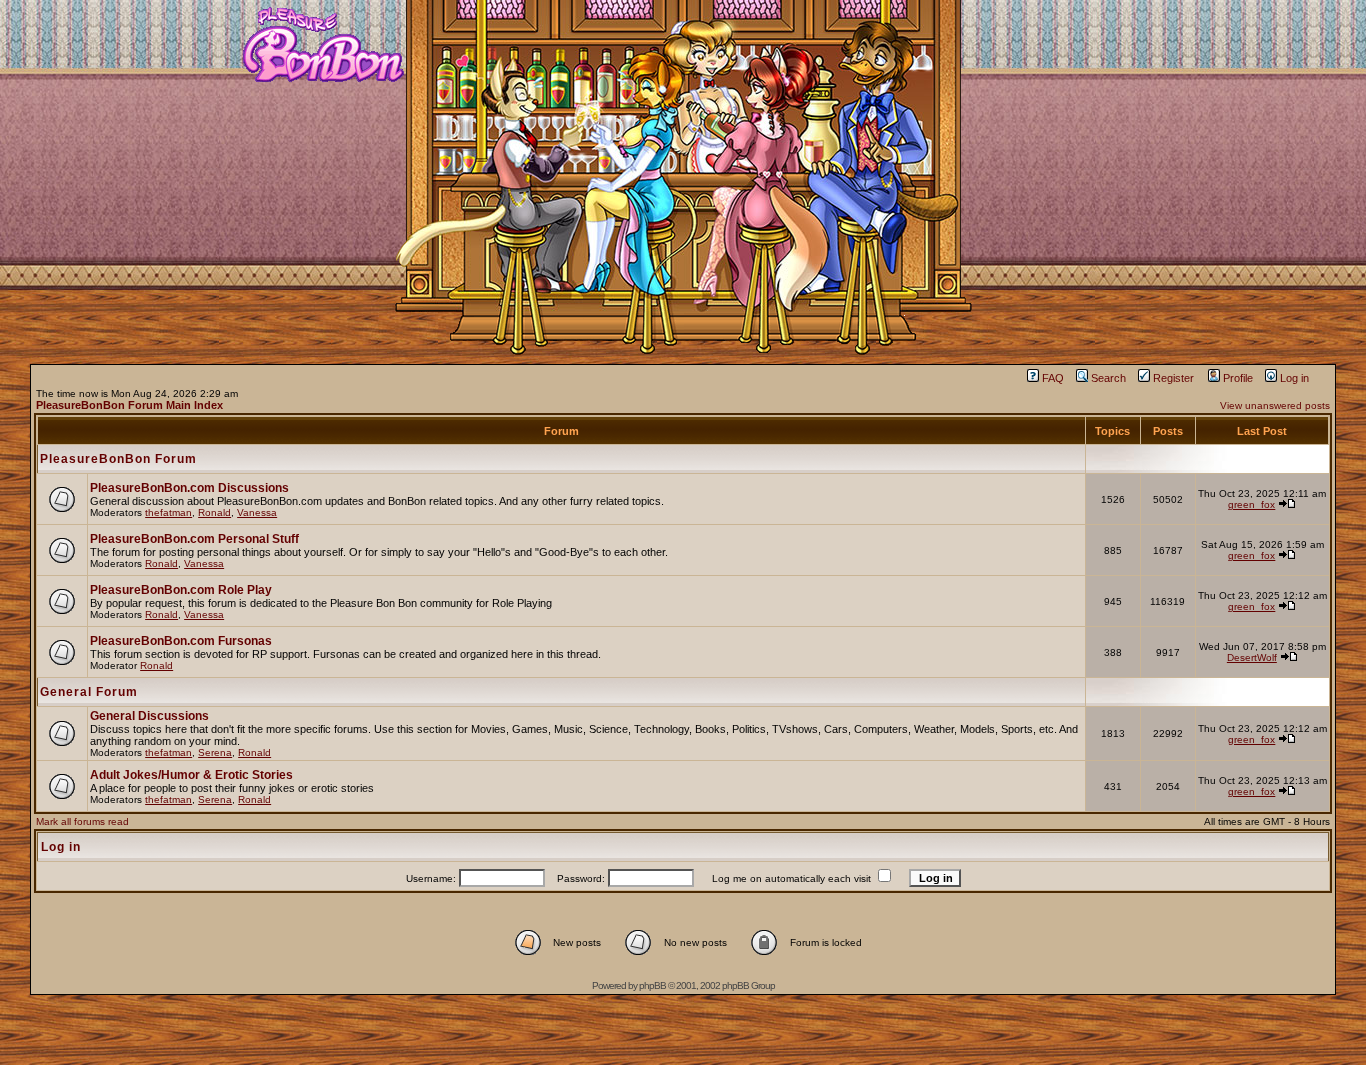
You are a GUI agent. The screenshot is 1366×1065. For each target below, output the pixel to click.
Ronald (214, 512)
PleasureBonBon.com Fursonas (181, 641)
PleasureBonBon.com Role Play (181, 590)
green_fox (1251, 504)
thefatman (168, 512)
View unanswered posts (1275, 405)
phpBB (652, 985)
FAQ (1053, 378)
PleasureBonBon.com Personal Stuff (194, 539)
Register (1173, 378)
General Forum (89, 692)
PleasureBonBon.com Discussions (189, 488)
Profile (1238, 378)
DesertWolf (1252, 657)
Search (1108, 378)
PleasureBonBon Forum (118, 459)
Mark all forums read (82, 821)
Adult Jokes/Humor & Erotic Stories (191, 775)
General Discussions (149, 716)
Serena (215, 752)
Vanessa (257, 512)
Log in (1294, 378)
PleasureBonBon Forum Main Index (129, 405)
